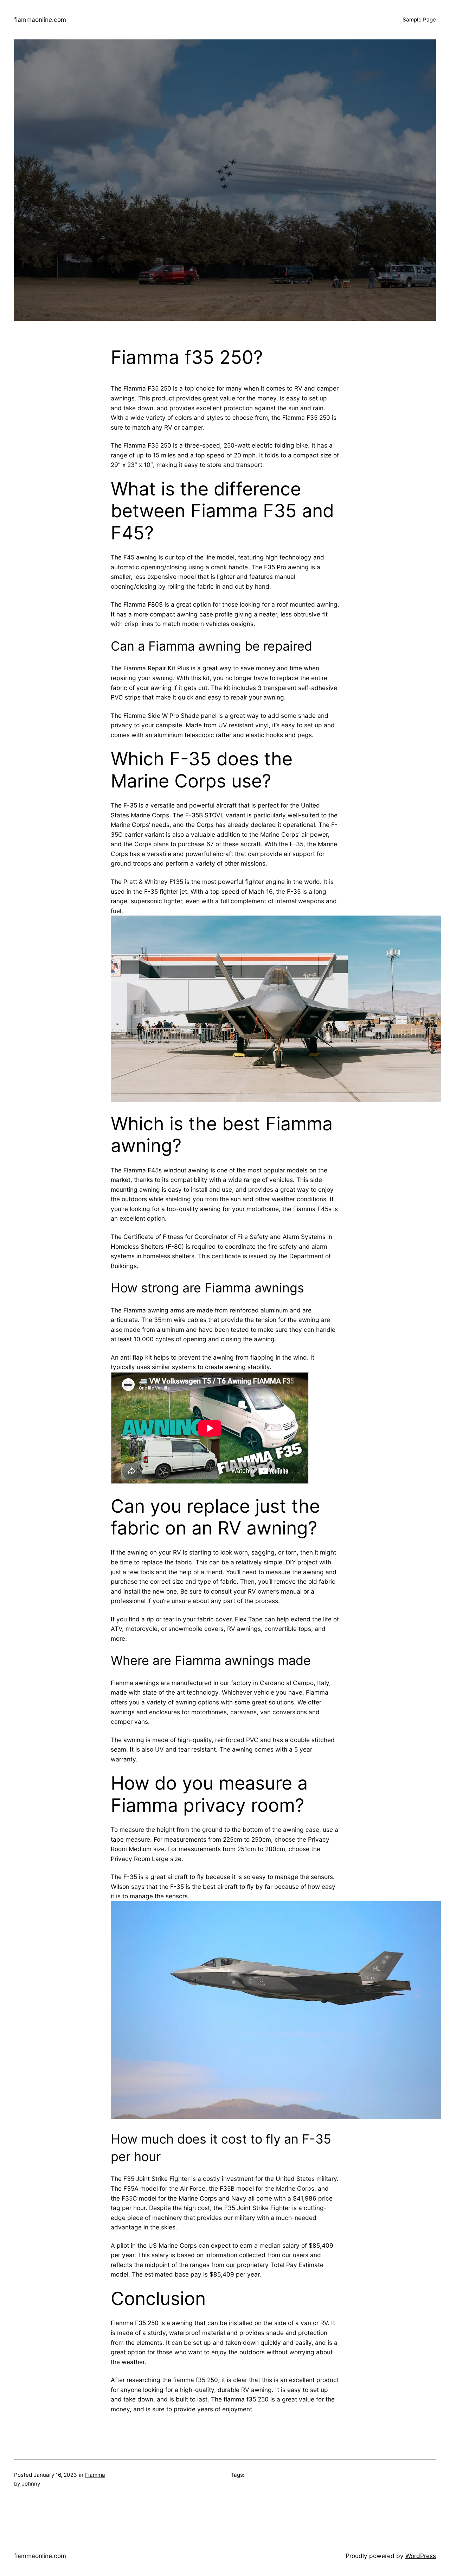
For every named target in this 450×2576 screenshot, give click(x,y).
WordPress (421, 2556)
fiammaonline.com (40, 20)
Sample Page (419, 20)
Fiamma (95, 2475)
